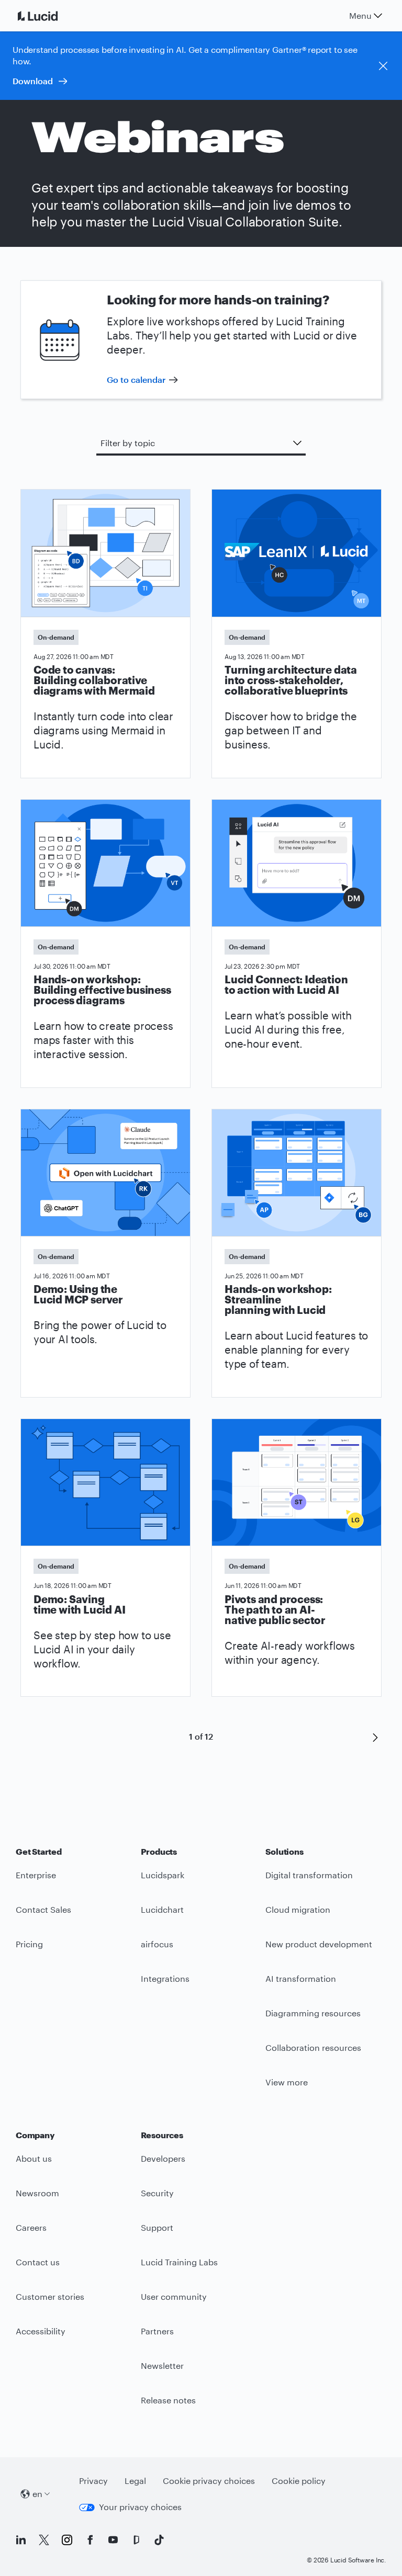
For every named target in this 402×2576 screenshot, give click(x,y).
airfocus (157, 1944)
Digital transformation (309, 1875)
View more (287, 2082)
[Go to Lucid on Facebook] (90, 2540)
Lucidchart (162, 1909)
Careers (31, 2227)
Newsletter (162, 2365)
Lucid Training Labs (179, 2262)
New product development (319, 1944)
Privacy (93, 2481)
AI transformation (301, 1978)
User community (174, 2296)
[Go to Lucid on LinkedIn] (21, 2540)
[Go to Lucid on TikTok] (159, 2540)
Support (157, 2227)
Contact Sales (43, 1909)
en (37, 2494)
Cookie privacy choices (209, 2481)
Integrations (165, 1978)
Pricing (29, 1944)
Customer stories (50, 2296)
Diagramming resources (313, 2013)
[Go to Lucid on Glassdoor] (136, 2540)
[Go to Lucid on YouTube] (113, 2540)
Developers (163, 2158)
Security (157, 2193)
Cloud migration (298, 1909)
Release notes (168, 2400)
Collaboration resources (313, 2047)
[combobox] (201, 443)
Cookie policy (299, 2481)
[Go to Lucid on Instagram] (67, 2540)
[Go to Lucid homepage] (50, 16)
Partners (157, 2331)
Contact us (38, 2262)
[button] (375, 1737)
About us (34, 2158)
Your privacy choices (140, 2507)
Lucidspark (163, 1875)
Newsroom (37, 2193)
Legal (135, 2481)
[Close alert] (383, 66)
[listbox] (201, 444)
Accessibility (41, 2331)
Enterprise (36, 1875)
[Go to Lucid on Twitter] (44, 2540)
